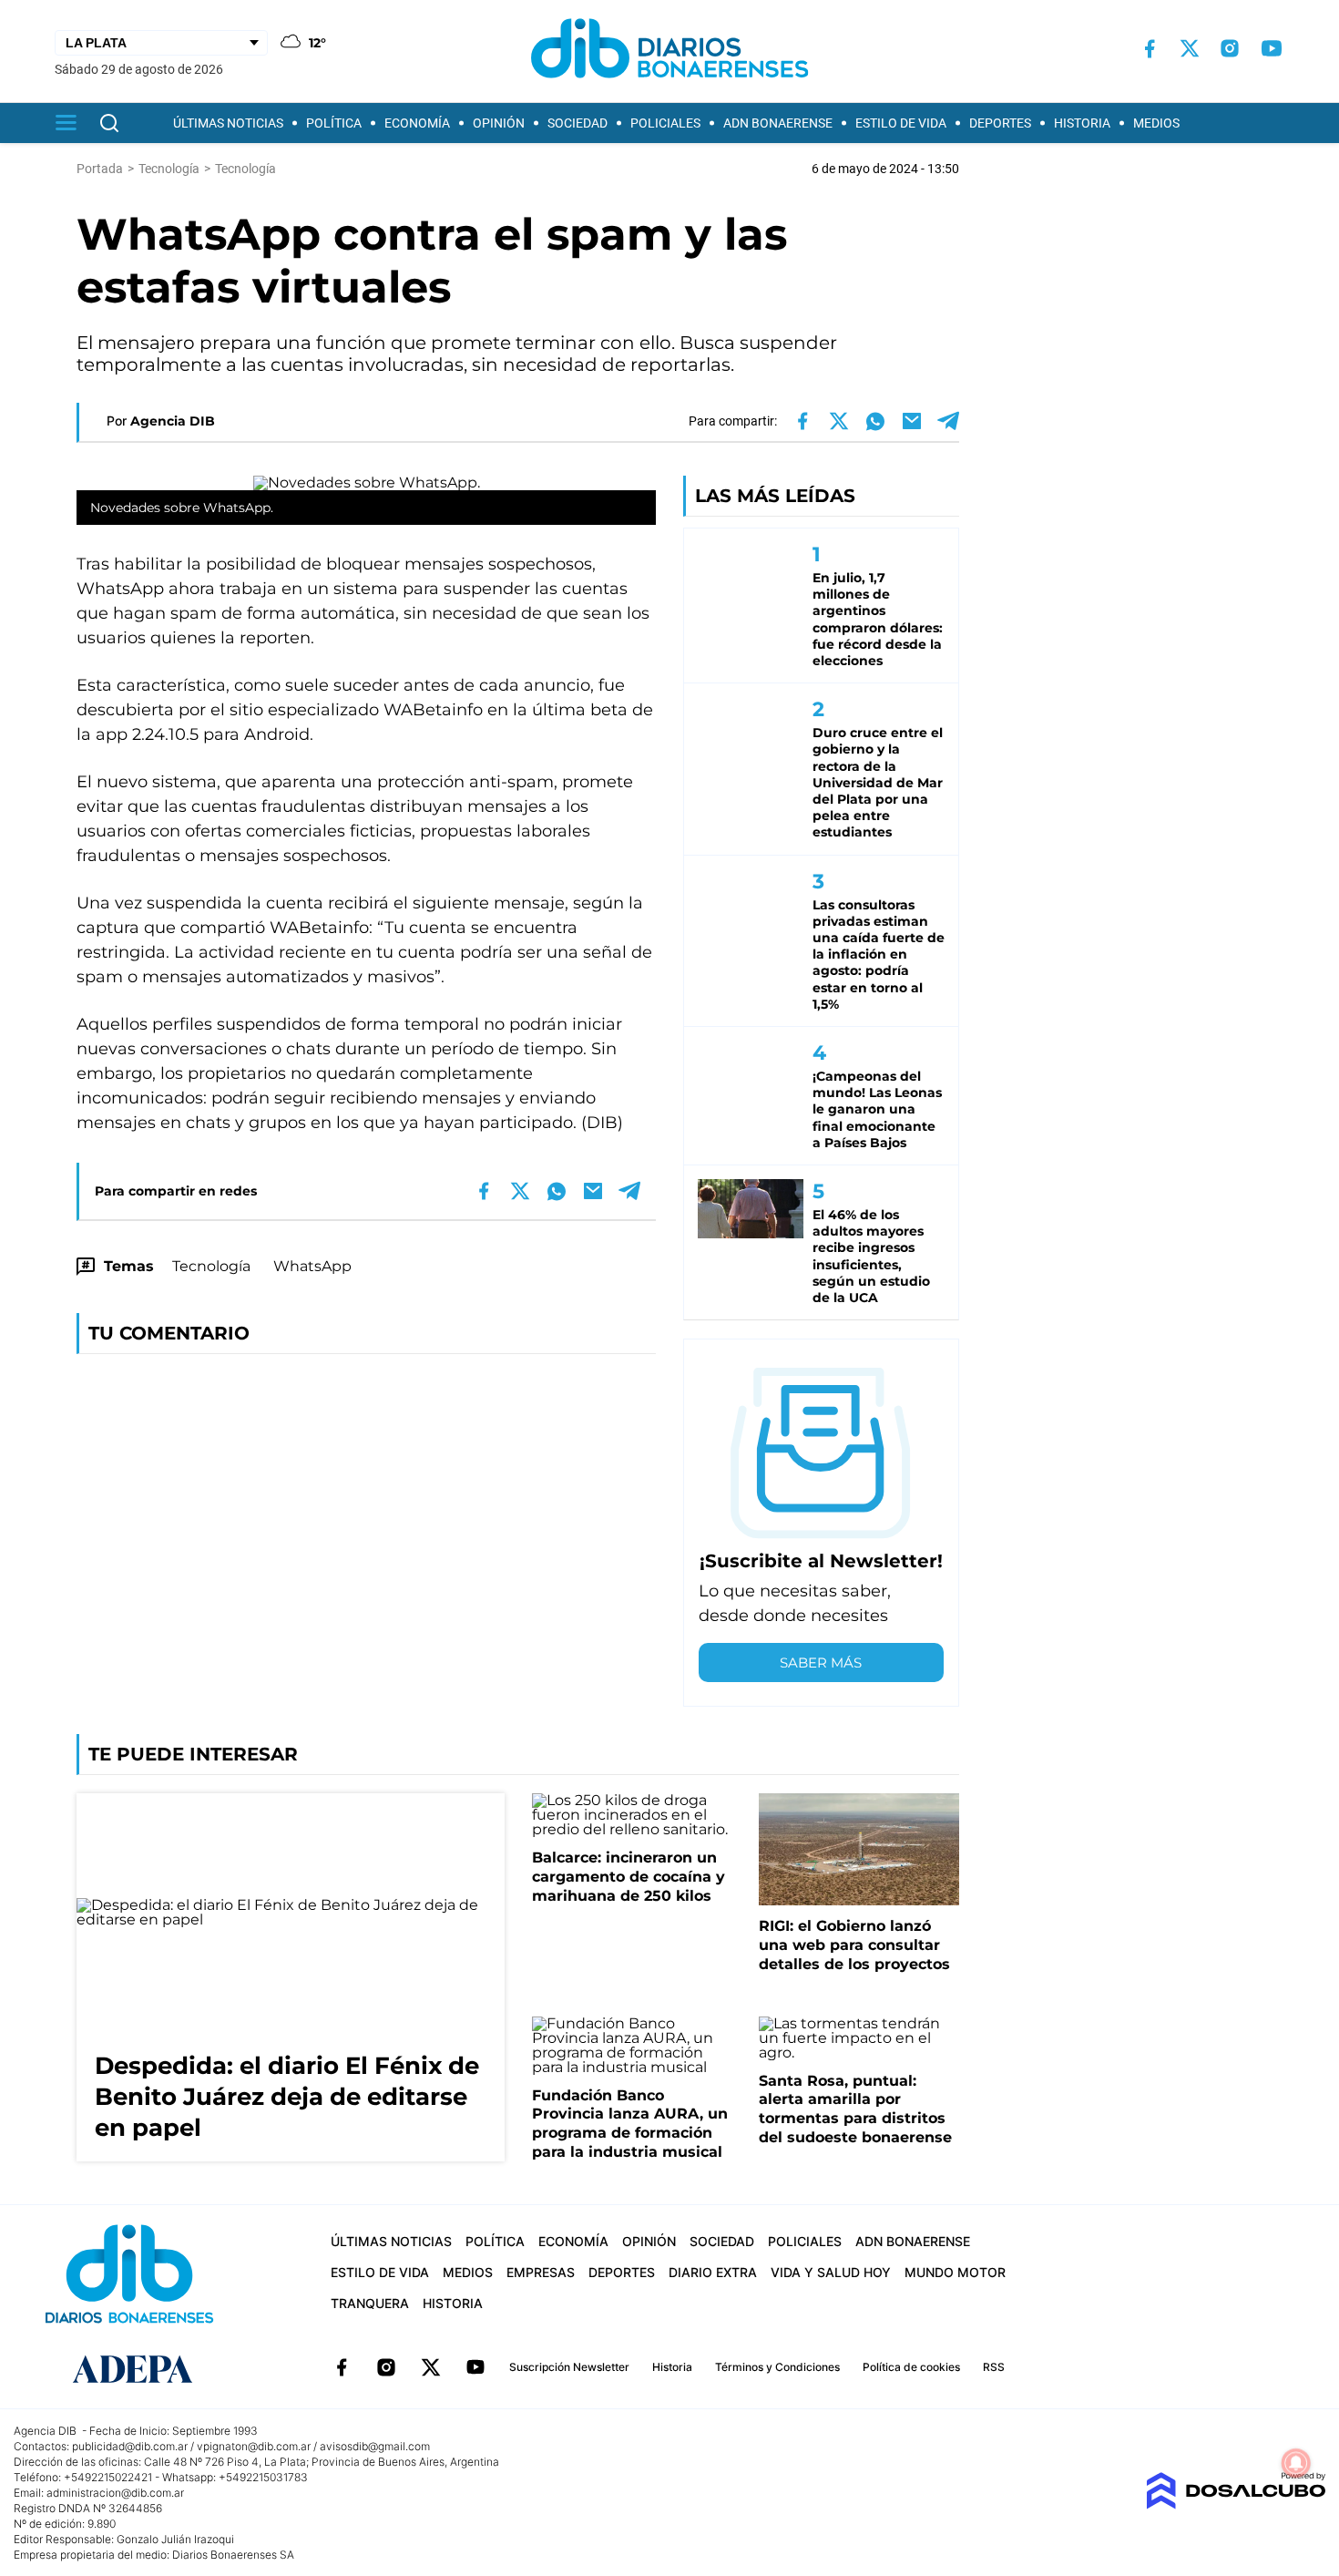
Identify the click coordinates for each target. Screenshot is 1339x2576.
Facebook (342, 2367)
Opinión (499, 123)
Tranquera (370, 2303)
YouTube (475, 2367)
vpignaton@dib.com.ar (254, 2446)
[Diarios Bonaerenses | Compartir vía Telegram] (948, 421)
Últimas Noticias (228, 123)
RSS (994, 2367)
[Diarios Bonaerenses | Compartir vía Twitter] (839, 421)
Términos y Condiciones (777, 2367)
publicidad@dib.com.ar (130, 2446)
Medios (1156, 123)
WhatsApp (312, 1266)
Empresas (541, 2272)
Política (334, 123)
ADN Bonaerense (778, 123)
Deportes (1000, 123)
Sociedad (578, 123)
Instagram (386, 2367)
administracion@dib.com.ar (115, 2493)
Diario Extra (713, 2272)
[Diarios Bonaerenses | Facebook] (1150, 49)
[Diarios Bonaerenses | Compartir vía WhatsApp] (875, 421)
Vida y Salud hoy (831, 2272)
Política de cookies (911, 2367)
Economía (417, 123)
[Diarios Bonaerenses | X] (1190, 48)
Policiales (665, 123)
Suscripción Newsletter (569, 2367)
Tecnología (211, 1266)
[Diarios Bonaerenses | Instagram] (1230, 48)
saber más (821, 1663)
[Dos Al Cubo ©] (1236, 2504)
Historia (1082, 123)
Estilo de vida (901, 123)
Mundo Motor (955, 2272)
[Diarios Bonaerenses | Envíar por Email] (912, 421)
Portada (100, 169)
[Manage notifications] (1296, 2463)
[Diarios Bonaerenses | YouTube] (1272, 48)
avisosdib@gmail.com (375, 2446)
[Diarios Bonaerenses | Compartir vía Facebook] (802, 421)
